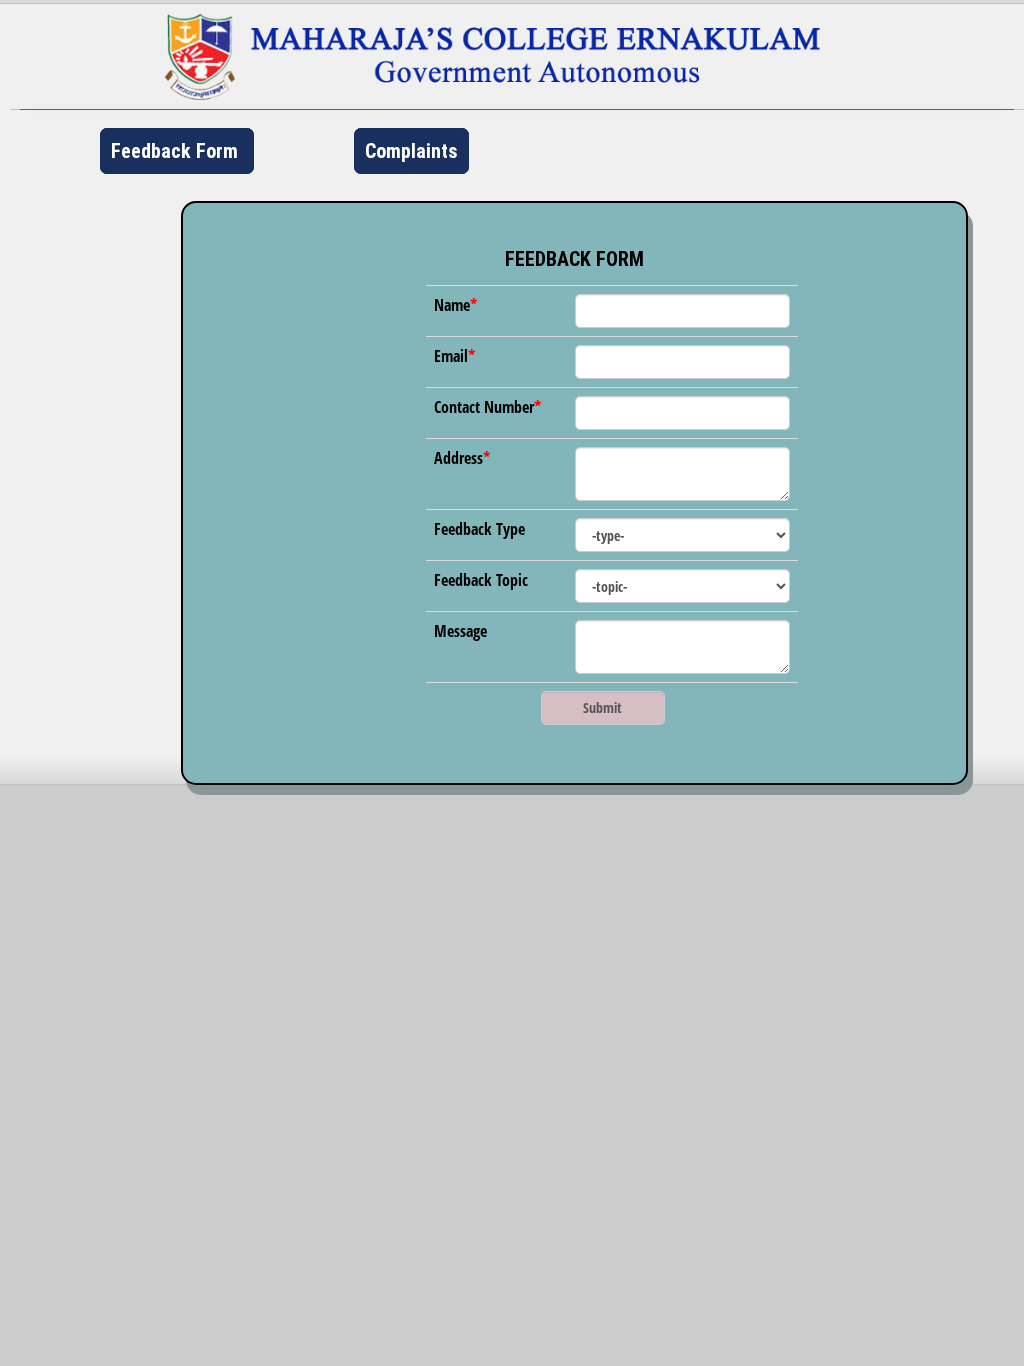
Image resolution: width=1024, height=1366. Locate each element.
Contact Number (484, 407)
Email (451, 356)
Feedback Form (177, 151)
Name (452, 305)
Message (460, 631)
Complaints (411, 151)
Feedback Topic (481, 580)
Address (458, 458)
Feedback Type (479, 529)
